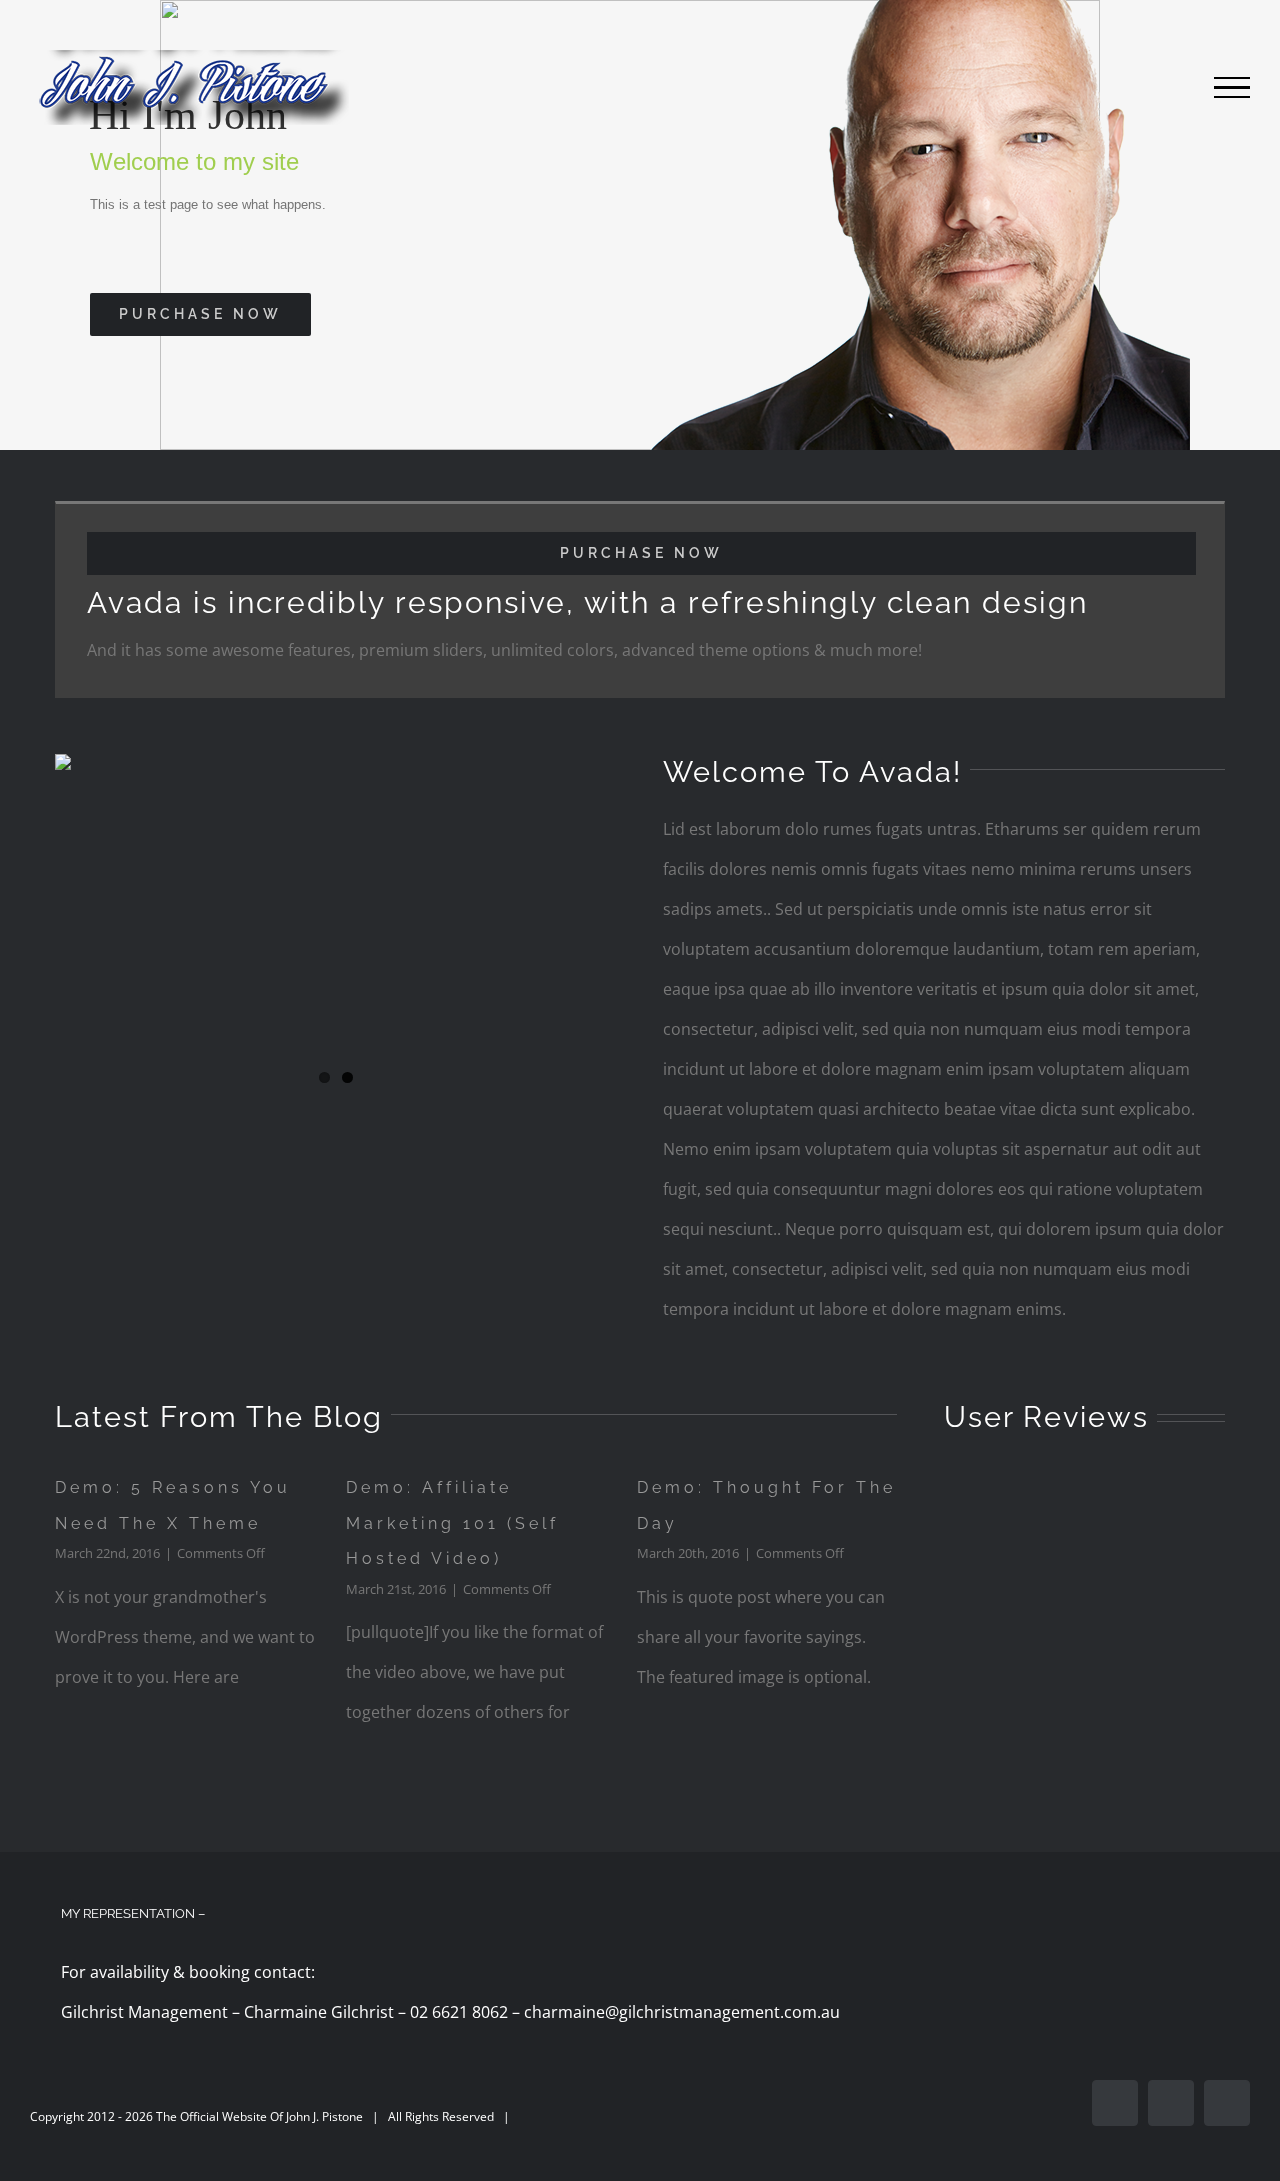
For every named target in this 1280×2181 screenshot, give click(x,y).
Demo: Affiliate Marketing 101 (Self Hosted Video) (452, 1523)
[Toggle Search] (1163, 87)
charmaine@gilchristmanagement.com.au (682, 2012)
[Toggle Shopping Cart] (1102, 88)
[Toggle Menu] (1232, 88)
